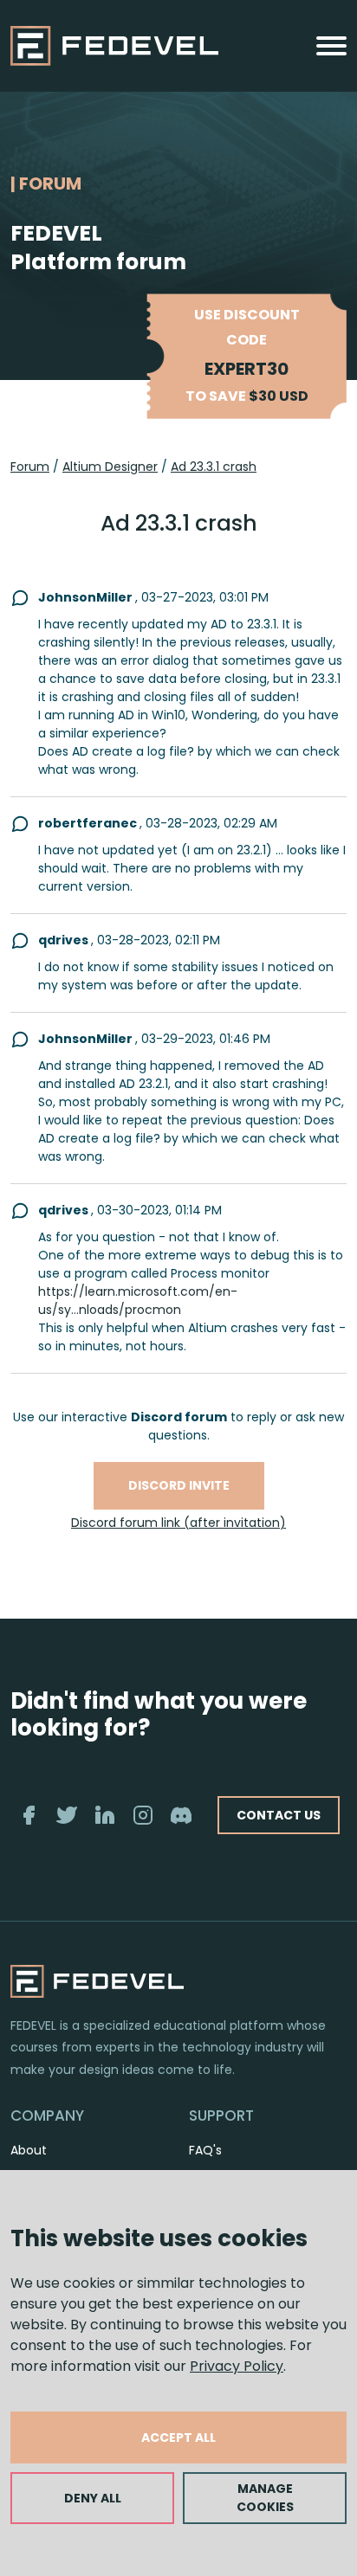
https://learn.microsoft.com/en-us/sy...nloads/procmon (138, 1301)
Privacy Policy (237, 2366)
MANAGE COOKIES (265, 2498)
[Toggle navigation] (331, 46)
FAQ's (205, 2150)
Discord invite (179, 1485)
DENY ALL (93, 2498)
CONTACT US (279, 1815)
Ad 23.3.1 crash (214, 467)
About (29, 2150)
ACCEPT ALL (178, 2438)
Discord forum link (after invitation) (178, 1523)
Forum (30, 467)
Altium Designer (110, 467)
